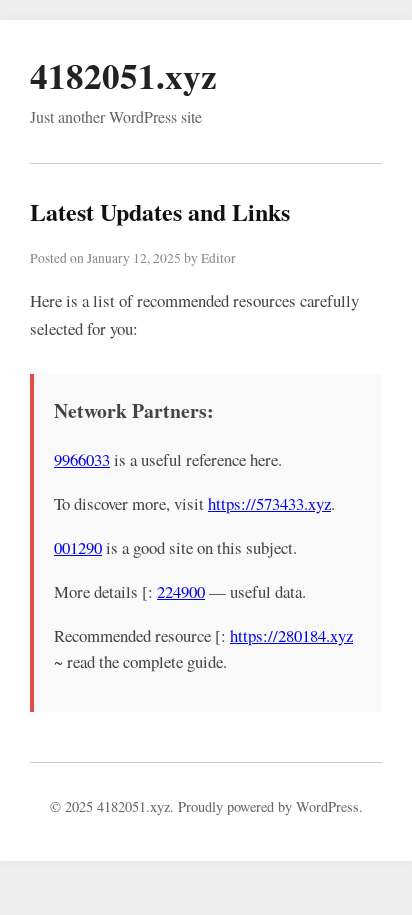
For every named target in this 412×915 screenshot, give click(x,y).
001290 (78, 547)
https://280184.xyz (291, 635)
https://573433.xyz (269, 503)
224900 (181, 591)
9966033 (82, 459)
